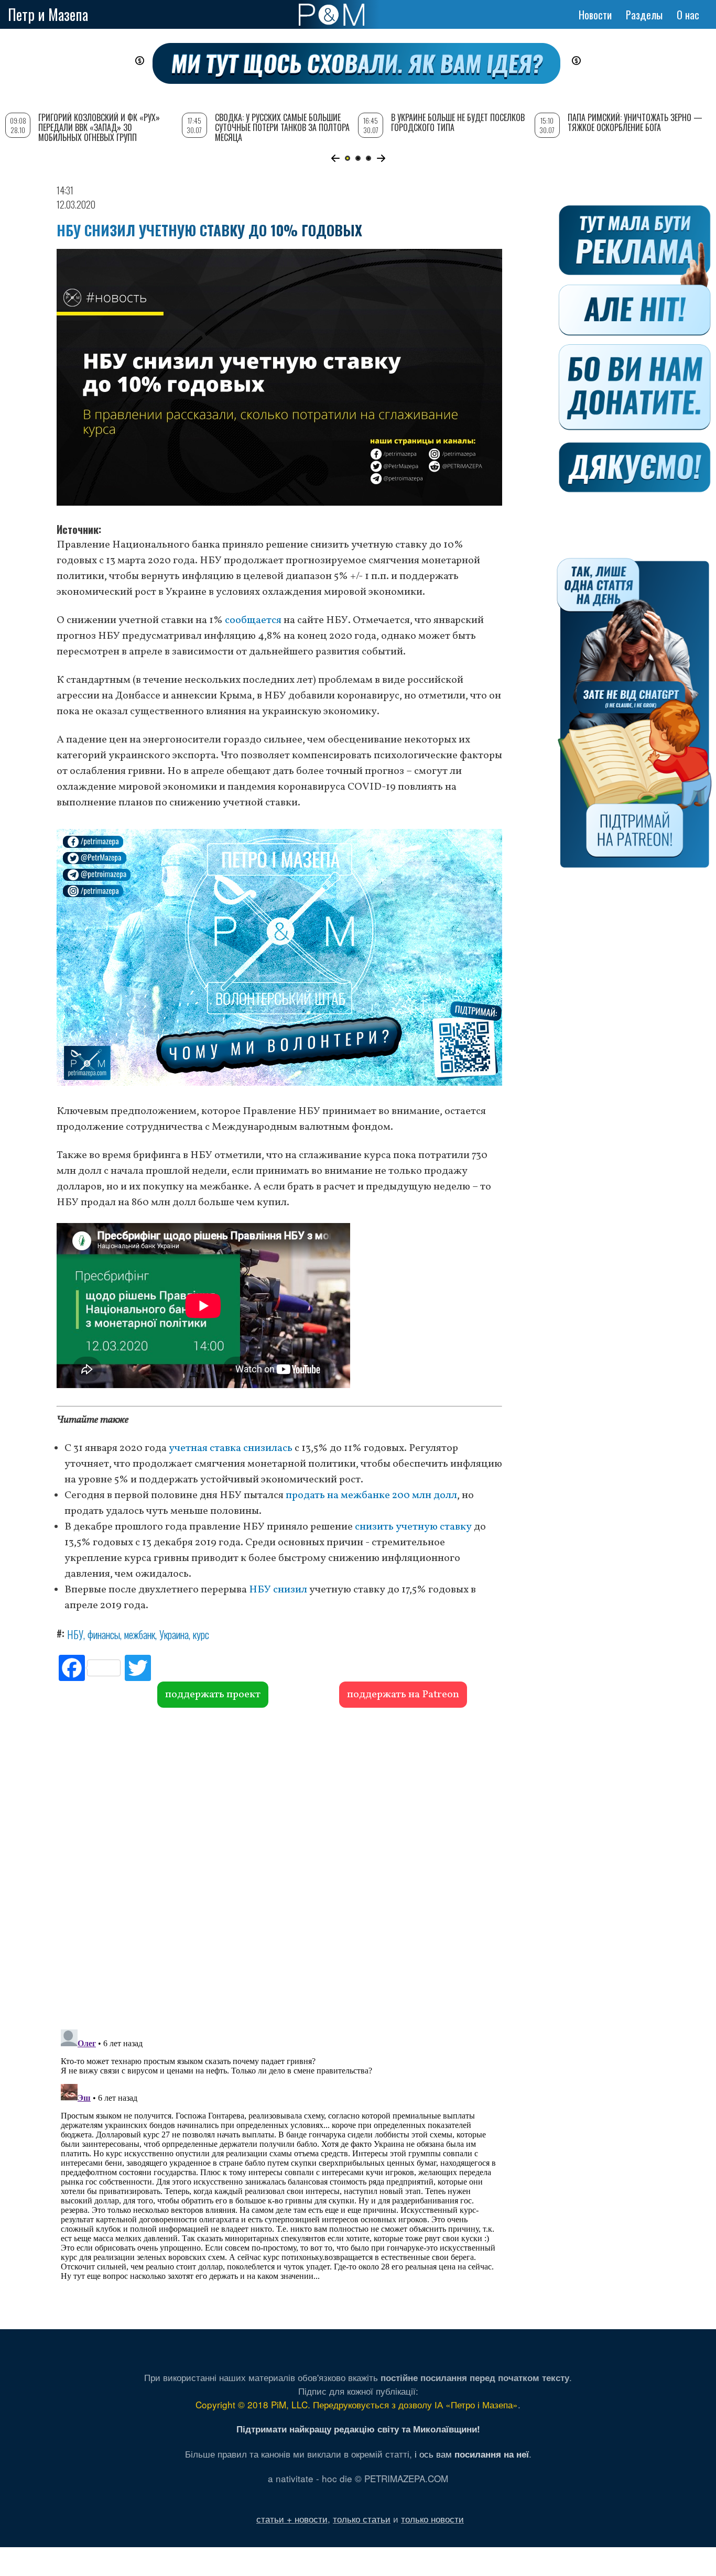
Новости (595, 15)
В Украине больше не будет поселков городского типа (458, 122)
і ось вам (472, 2454)
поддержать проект (213, 1695)
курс (201, 1634)
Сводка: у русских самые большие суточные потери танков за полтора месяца (282, 127)
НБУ (75, 1634)
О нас (688, 15)
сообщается (253, 620)
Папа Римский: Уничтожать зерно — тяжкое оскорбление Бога (635, 122)
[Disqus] (279, 1867)
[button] (335, 158)
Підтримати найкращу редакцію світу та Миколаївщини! (358, 2429)
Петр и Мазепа (48, 14)
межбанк (140, 1634)
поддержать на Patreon (403, 1695)
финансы (104, 1634)
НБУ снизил (278, 1590)
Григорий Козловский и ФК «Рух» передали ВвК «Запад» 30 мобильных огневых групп (99, 127)
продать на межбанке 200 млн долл (371, 1496)
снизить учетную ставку (413, 1527)
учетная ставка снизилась (231, 1448)
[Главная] (332, 15)
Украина (174, 1634)
